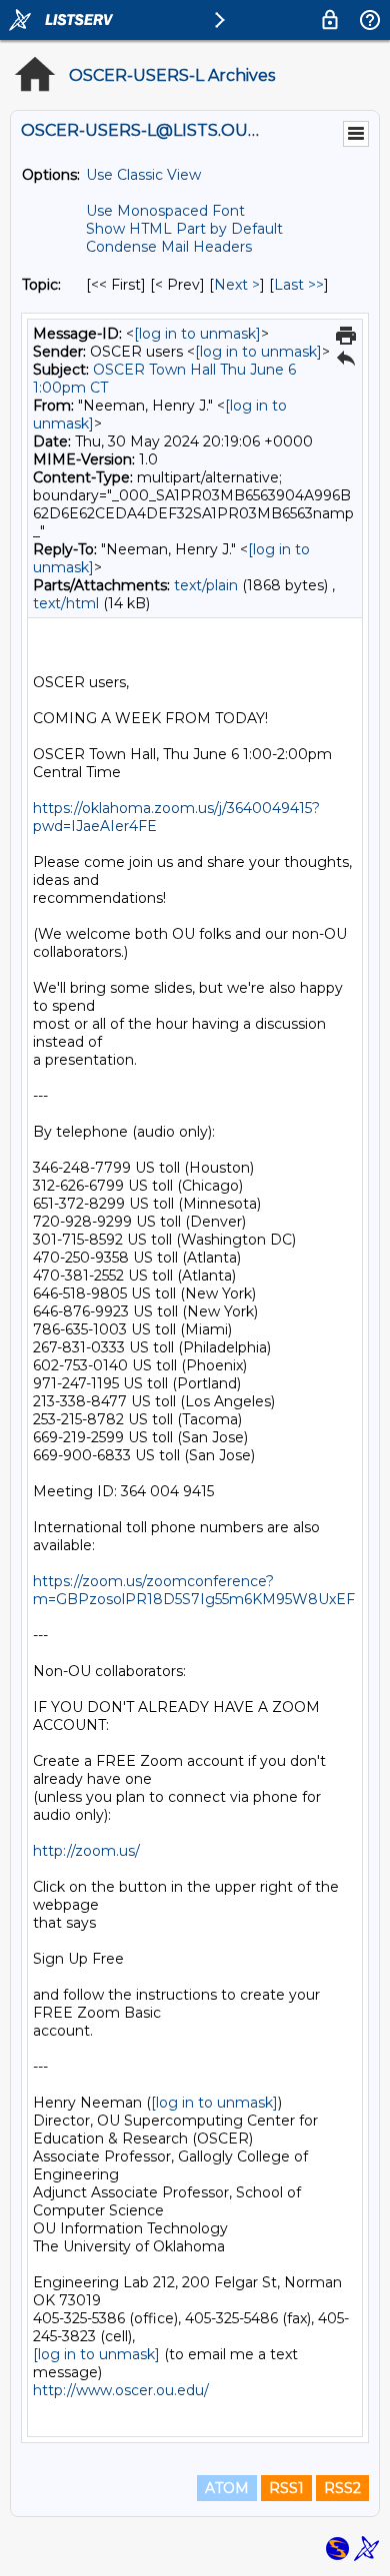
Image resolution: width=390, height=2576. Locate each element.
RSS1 (286, 2488)
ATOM (227, 2488)
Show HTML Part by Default (184, 229)
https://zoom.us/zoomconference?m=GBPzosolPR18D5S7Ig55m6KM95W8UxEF (194, 1590)
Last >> (299, 285)
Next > (237, 285)
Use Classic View (143, 175)
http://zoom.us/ (86, 1851)
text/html (66, 603)
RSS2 (342, 2488)
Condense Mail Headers (169, 247)
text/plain (206, 585)
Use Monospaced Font (165, 211)
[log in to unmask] (197, 334)
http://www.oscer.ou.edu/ (121, 2390)
